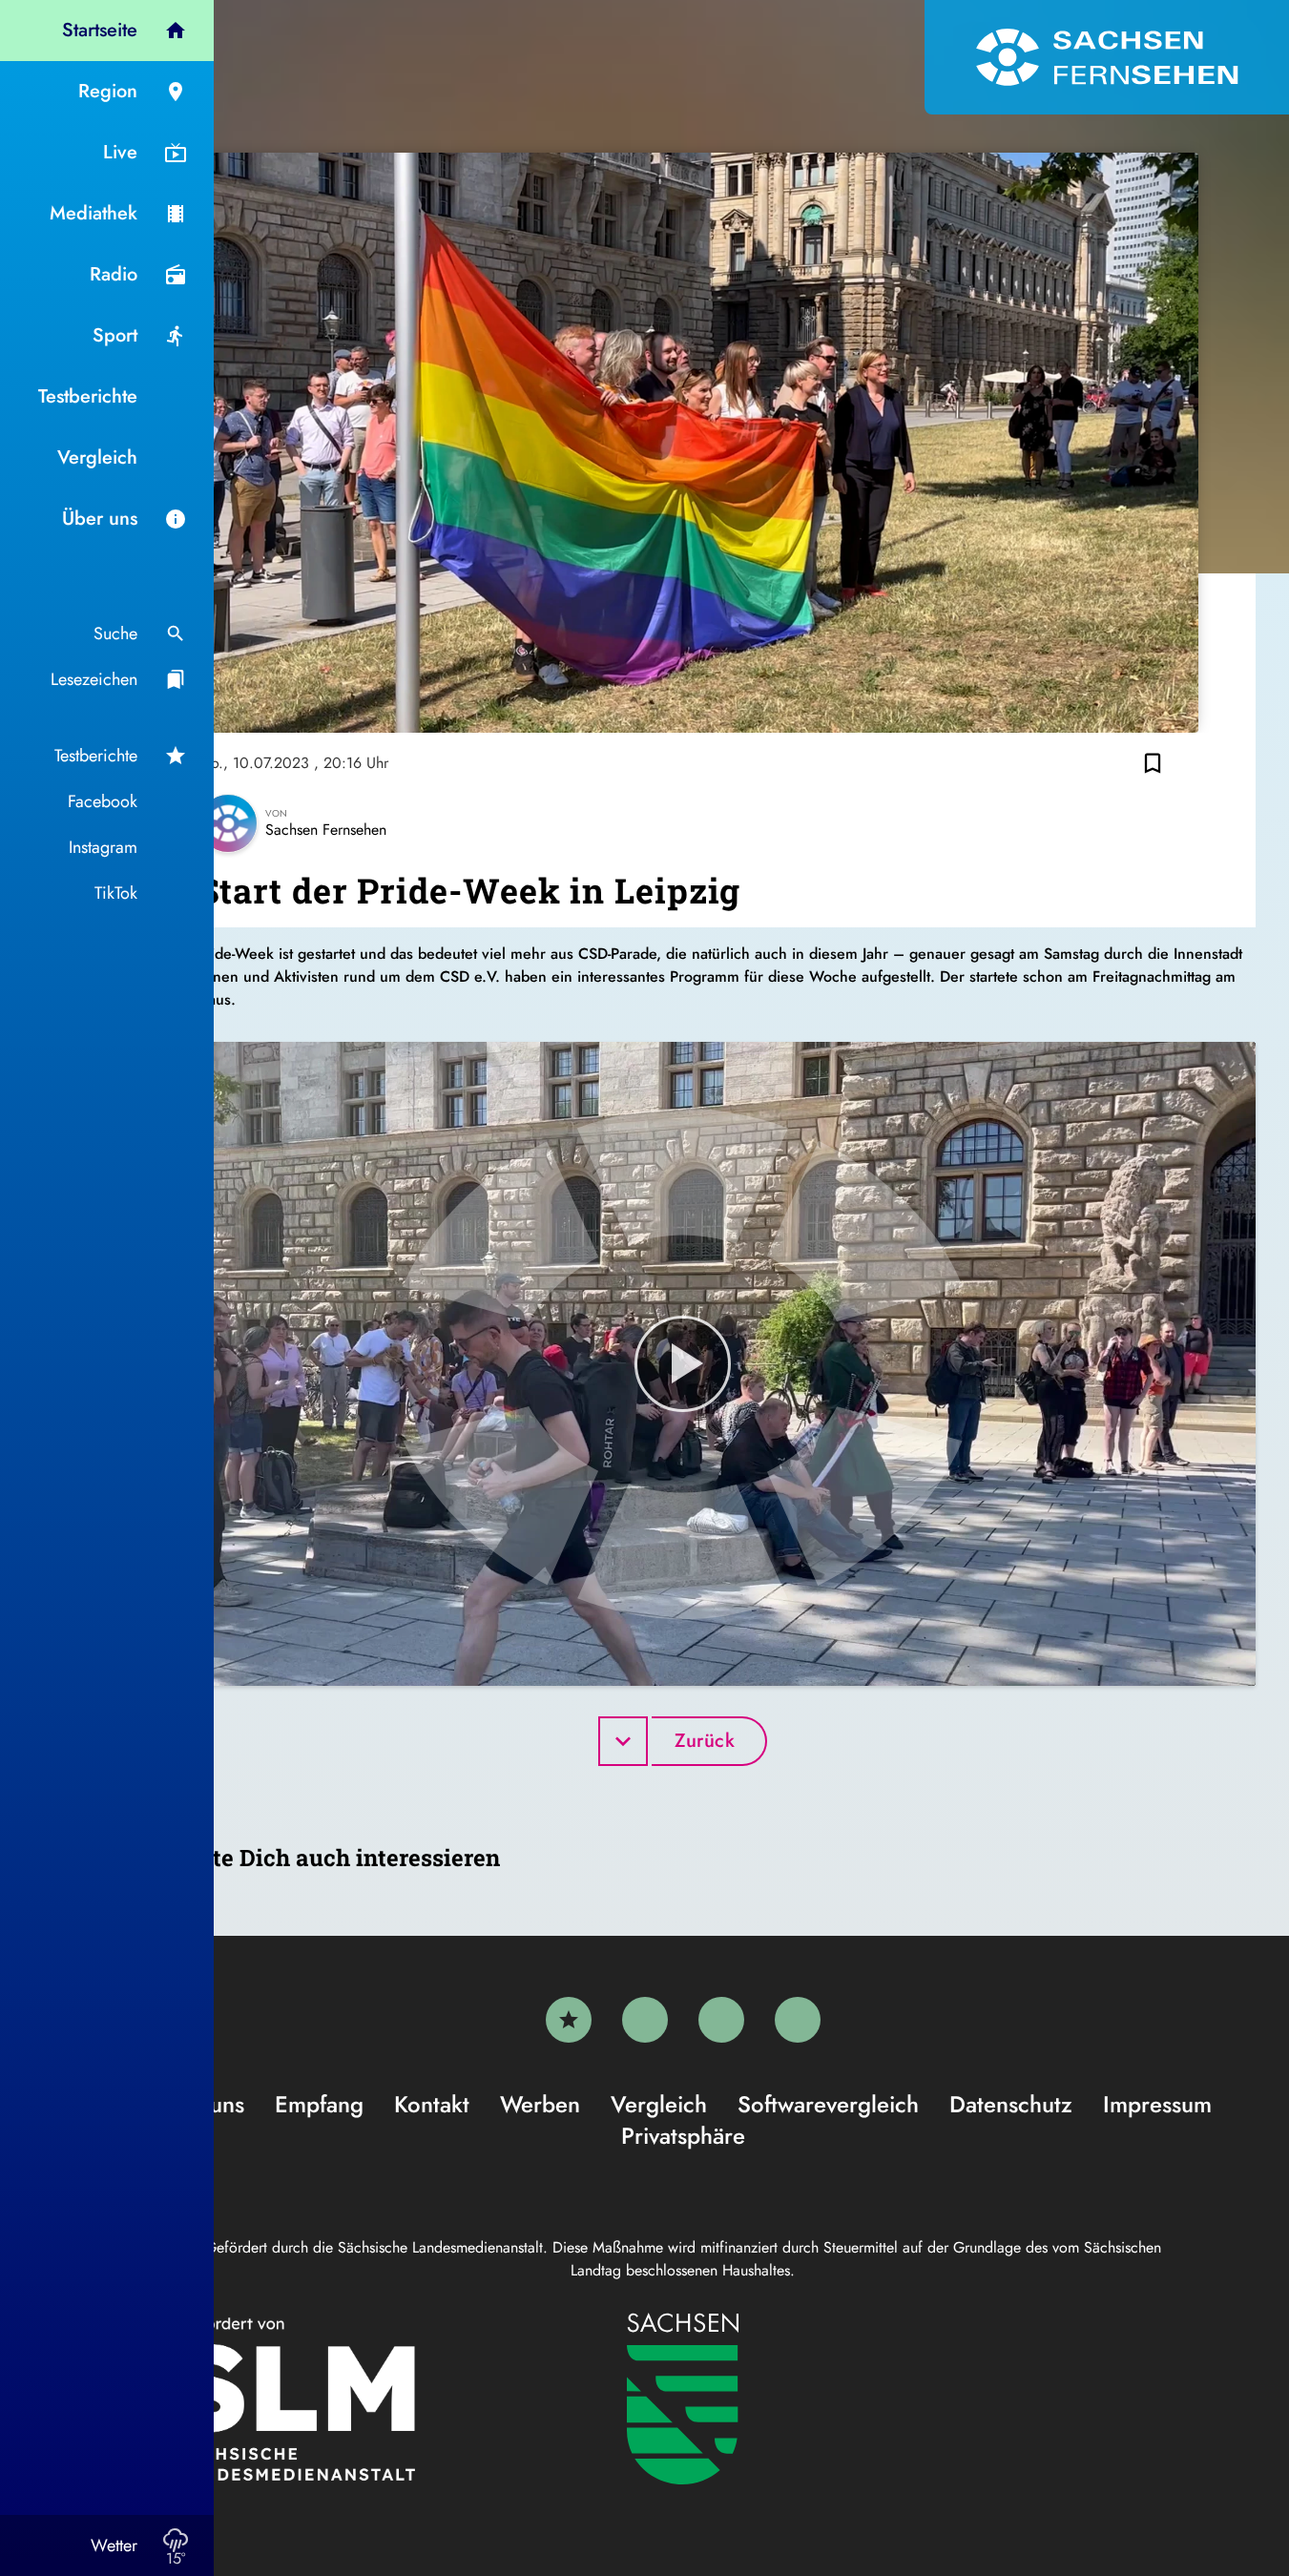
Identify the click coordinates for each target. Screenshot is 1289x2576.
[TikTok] (798, 2020)
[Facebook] (645, 2020)
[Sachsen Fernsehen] (1107, 57)
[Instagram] (721, 2020)
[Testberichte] (569, 2020)
